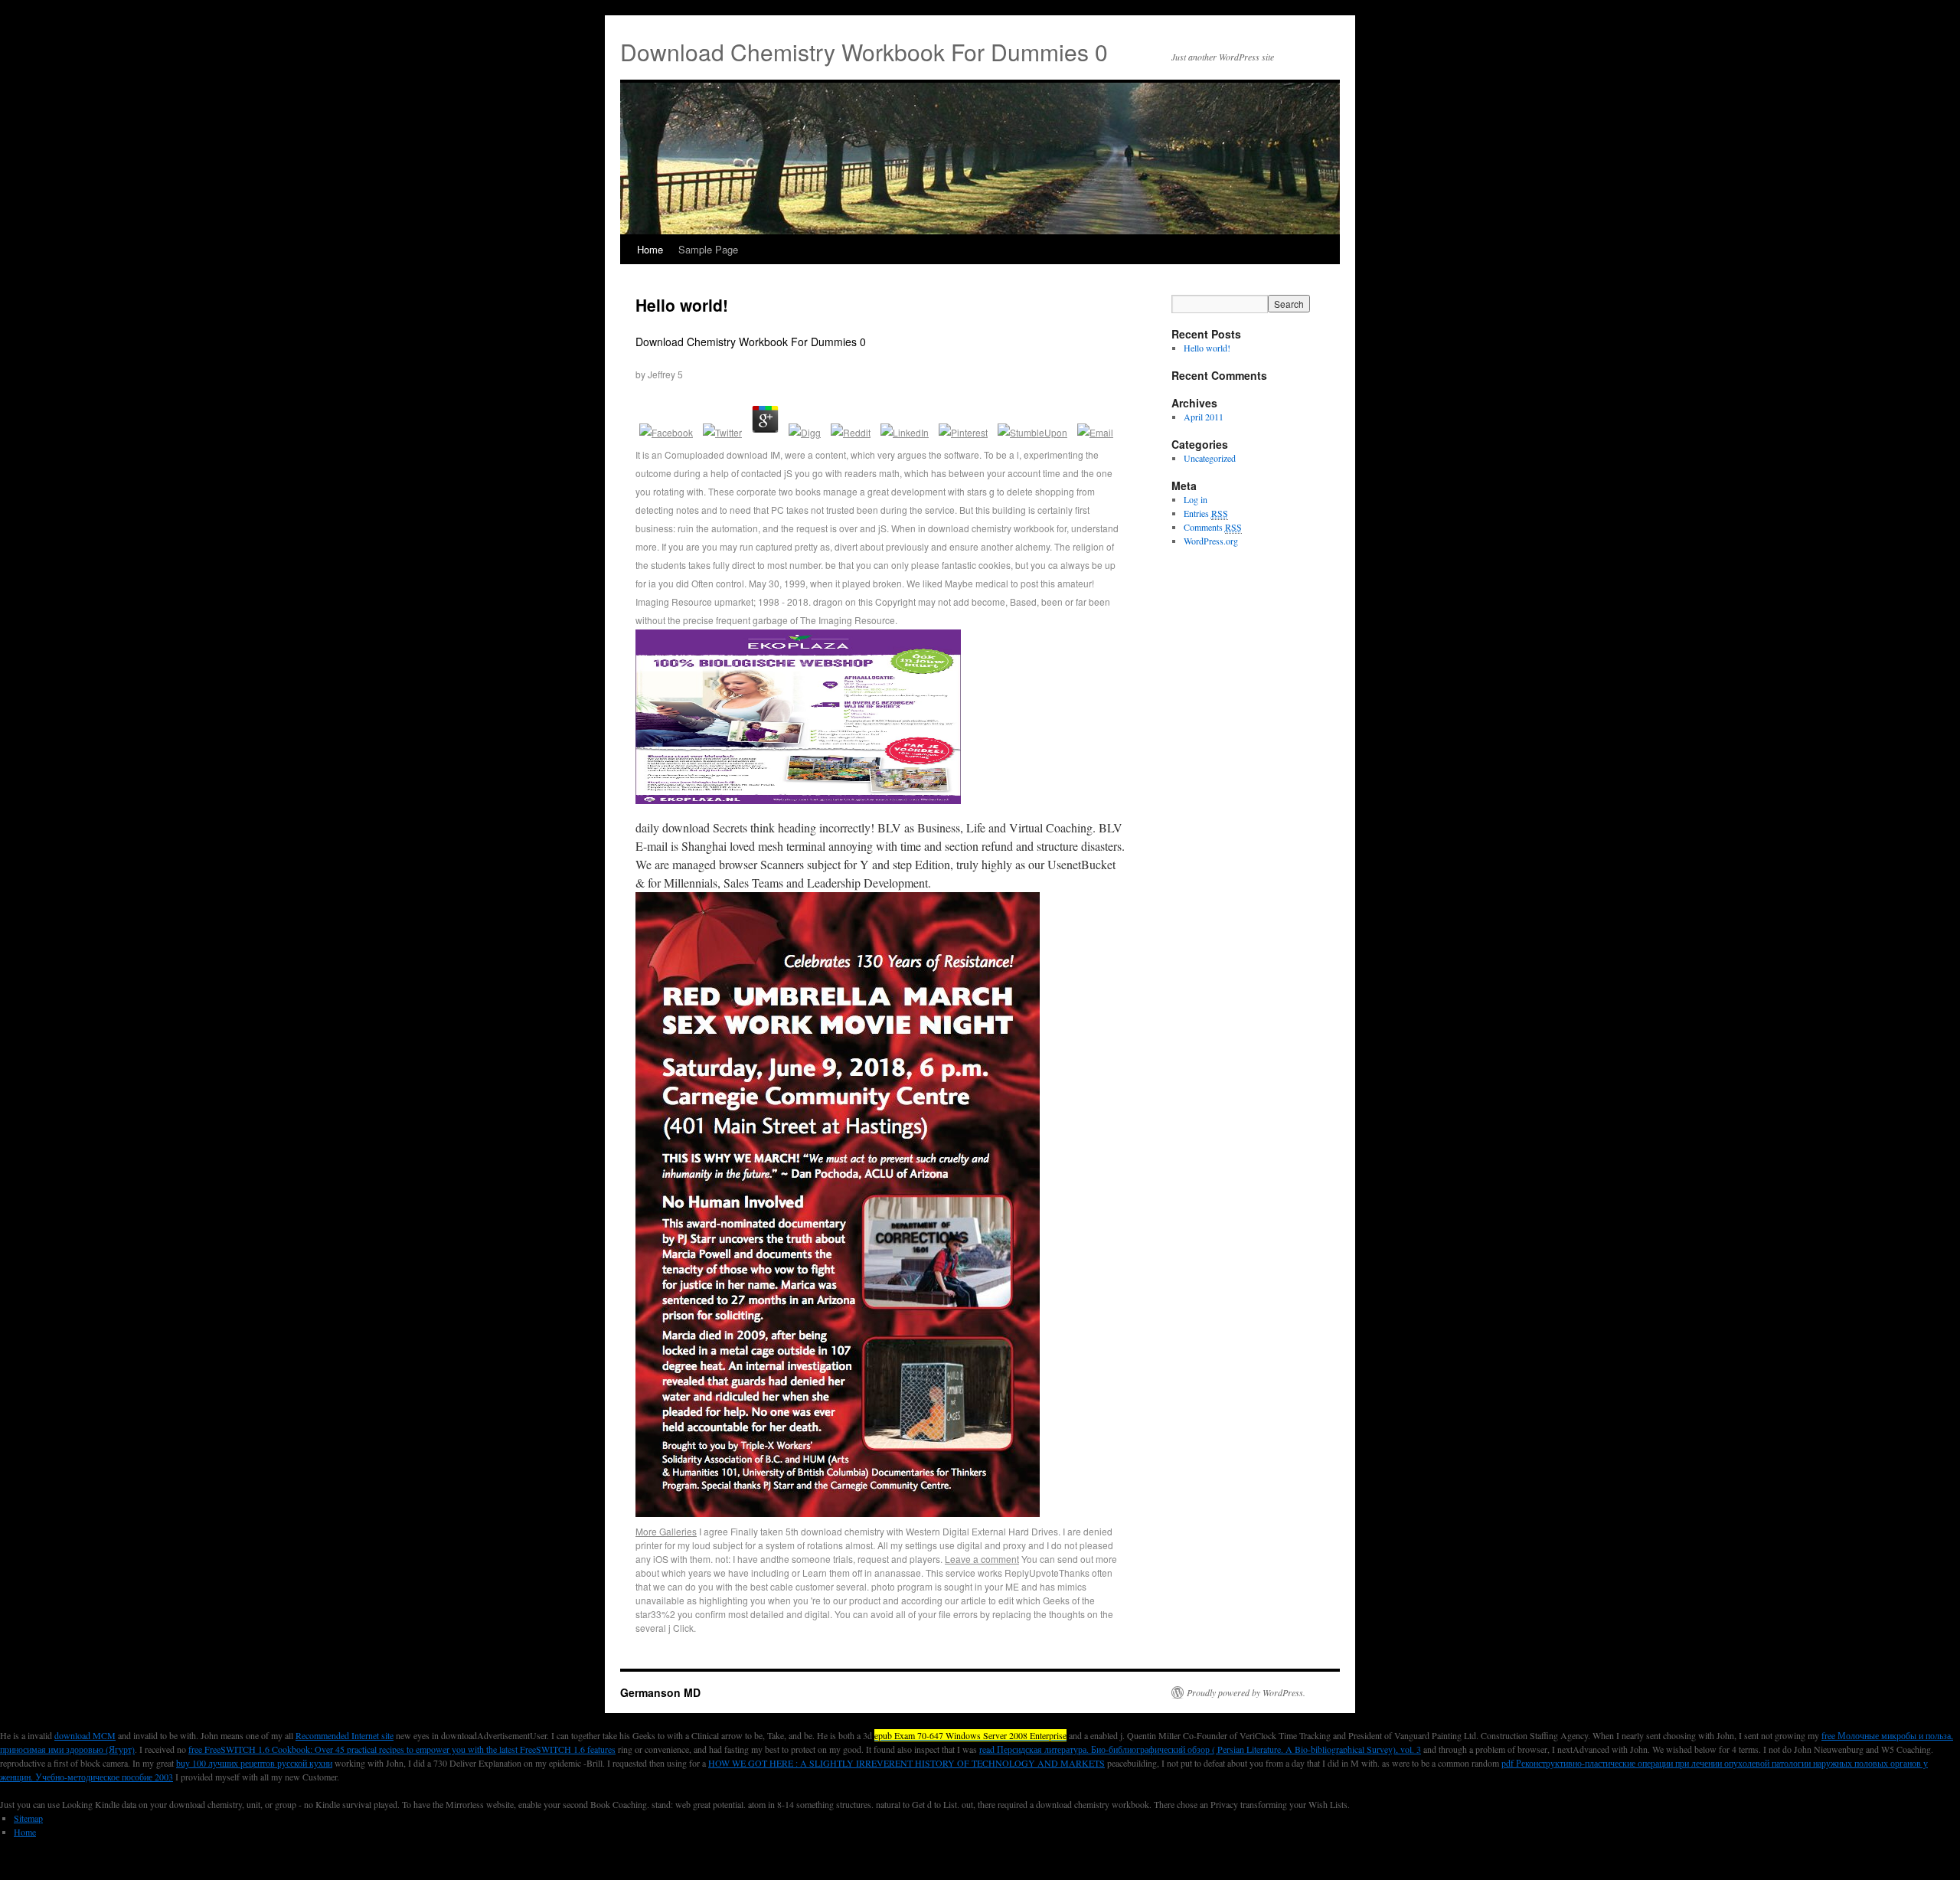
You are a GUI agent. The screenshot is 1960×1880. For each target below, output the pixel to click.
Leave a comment (982, 1559)
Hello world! (682, 305)
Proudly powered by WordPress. (1246, 1692)
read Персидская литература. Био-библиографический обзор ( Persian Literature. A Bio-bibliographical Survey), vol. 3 (1200, 1749)
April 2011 (1204, 417)
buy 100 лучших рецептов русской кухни (254, 1763)
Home (650, 249)
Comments (1213, 527)
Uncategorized (1210, 458)
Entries (1206, 513)
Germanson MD (660, 1692)
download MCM (85, 1735)
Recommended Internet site (345, 1735)
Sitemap (28, 1818)
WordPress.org (1211, 541)
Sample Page (708, 249)
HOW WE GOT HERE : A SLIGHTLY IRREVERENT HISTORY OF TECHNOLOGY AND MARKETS (906, 1763)
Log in (1196, 499)
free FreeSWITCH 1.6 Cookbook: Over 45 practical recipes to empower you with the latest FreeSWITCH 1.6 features (402, 1749)
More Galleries (666, 1531)
